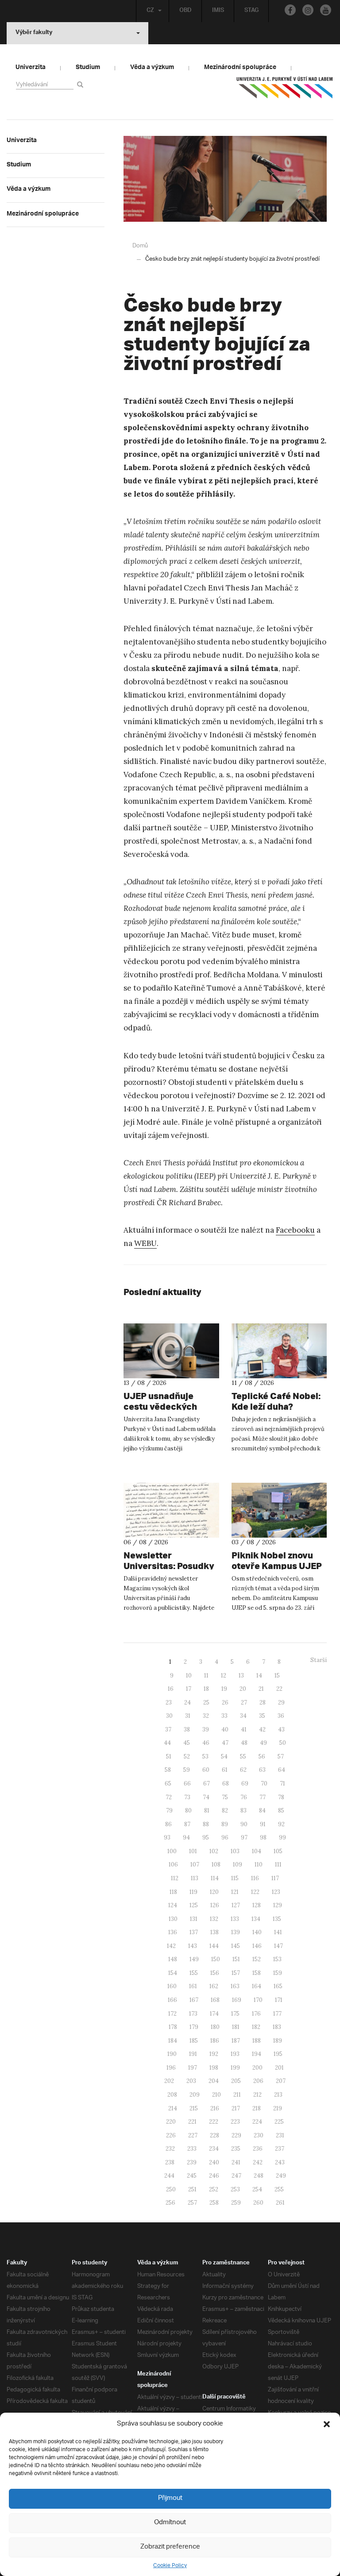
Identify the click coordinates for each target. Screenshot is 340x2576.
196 (171, 2068)
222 (214, 2122)
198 (214, 2068)
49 (263, 1743)
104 (257, 1851)
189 (278, 2041)
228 (214, 2135)
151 (236, 1959)
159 (278, 1973)
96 (225, 1838)
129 (278, 1905)
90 (244, 1824)
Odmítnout (170, 2523)
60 (206, 1770)
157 (236, 1973)
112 (175, 1878)
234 (214, 2149)
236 (258, 2149)
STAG (251, 11)
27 (244, 1703)
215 (194, 2108)
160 (172, 1986)
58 (168, 1770)
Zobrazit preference (170, 2547)
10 (189, 1676)
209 (195, 2095)
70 (264, 1784)
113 (195, 1878)
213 (278, 2095)
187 (236, 2041)
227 (193, 2135)
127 (236, 1905)
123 (276, 1892)
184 (173, 2041)
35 (262, 1716)
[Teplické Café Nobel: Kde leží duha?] (279, 1351)
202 (169, 2081)
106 (173, 1865)
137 (194, 1932)
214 (173, 2108)
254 (257, 2189)
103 (235, 1851)
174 (214, 2014)
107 (195, 1865)
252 (214, 2189)
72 (169, 1797)
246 (214, 2176)
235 (236, 2149)
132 (214, 1919)
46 (206, 1743)
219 (278, 2108)
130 (173, 1919)
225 (279, 2122)
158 (257, 1973)
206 (258, 2081)
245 (192, 2176)
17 (189, 1689)
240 (214, 2162)
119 (193, 1892)
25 (206, 1703)
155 (194, 1973)
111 (278, 1865)
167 (194, 2000)
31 (188, 1716)
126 (215, 1905)
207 (281, 2081)
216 (215, 2108)
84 (262, 1811)
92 (281, 1824)
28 (263, 1703)
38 (187, 1730)
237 (280, 2149)
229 (236, 2135)
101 (193, 1851)
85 (281, 1811)
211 (237, 2095)
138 (214, 1932)
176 (256, 2014)
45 (187, 1743)
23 (169, 1703)
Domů (140, 246)
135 (277, 1919)
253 (235, 2189)
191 (193, 2054)
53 (205, 1757)
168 (215, 2000)
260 (258, 2203)
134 (256, 1919)
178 (173, 2027)
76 (244, 1797)
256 (170, 2203)
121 (235, 1892)
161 (193, 1986)
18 (206, 1689)
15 (277, 1676)
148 (173, 1959)
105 (278, 1851)
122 (255, 1892)
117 (275, 1878)
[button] (327, 2424)
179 (194, 2027)
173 (193, 2014)
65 (168, 1784)
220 (171, 2122)
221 (192, 2122)
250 (171, 2189)
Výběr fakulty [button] (34, 33)
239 (192, 2162)
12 (224, 1676)
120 (214, 1892)
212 (257, 2095)
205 (236, 2081)
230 (259, 2135)
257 (192, 2203)
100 (172, 1851)
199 (235, 2068)
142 (171, 1946)
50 (283, 1743)
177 (277, 2014)
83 (243, 1811)
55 (243, 1757)
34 (243, 1716)
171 (279, 2000)
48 (244, 1743)
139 (236, 1932)
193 (235, 2054)
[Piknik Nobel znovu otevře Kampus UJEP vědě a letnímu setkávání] (279, 1510)
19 (224, 1689)
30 (169, 1716)
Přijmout (170, 2498)
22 (279, 1689)
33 (224, 1716)
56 (262, 1757)
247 (236, 2176)
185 (194, 2041)
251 (192, 2189)
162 (214, 1986)
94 (186, 1838)
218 (257, 2108)
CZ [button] (150, 11)
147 (278, 1946)
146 (257, 1946)
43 (281, 1730)
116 (255, 1878)
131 (194, 1919)
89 (225, 1824)
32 (206, 1716)
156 (215, 1973)
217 (236, 2108)
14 (259, 1676)
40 (225, 1730)
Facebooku (295, 1230)
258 (214, 2203)
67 (207, 1784)
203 (191, 2081)
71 (282, 1784)
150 (216, 1959)
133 (235, 1919)
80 (188, 1811)
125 (194, 1905)
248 (259, 2176)
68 (226, 1784)
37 (168, 1730)
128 (257, 1905)
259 (236, 2203)
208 (172, 2095)
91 (263, 1824)
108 (216, 1865)
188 (257, 2041)
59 (187, 1770)
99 (282, 1838)
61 (225, 1770)
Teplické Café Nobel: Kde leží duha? (276, 1401)
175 (235, 2014)
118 (173, 1892)
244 (169, 2176)
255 (279, 2189)
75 (225, 1797)
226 (171, 2135)
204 (214, 2081)
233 (192, 2149)
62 (243, 1770)
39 (206, 1730)
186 (215, 2041)
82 (225, 1811)
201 (279, 2068)
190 (172, 2054)
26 (225, 1703)
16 (171, 1689)
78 (281, 1797)
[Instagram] (308, 10)
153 (277, 1959)
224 (257, 2122)
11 (206, 1676)
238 (170, 2162)
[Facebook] (290, 10)
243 (280, 2162)
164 (257, 1986)
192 (214, 2054)
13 (241, 1676)
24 (187, 1703)
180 (215, 2027)
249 (281, 2176)
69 (245, 1784)
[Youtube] (326, 10)
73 (187, 1797)
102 (214, 1851)
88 (206, 1824)
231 (280, 2135)
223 (235, 2122)
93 (167, 1838)
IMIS (218, 11)
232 (170, 2149)
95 (206, 1838)
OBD (185, 11)
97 (244, 1838)
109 (238, 1865)
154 (173, 1973)
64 (282, 1770)
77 (263, 1797)
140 (257, 1932)
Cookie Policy (170, 2566)
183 (277, 2027)
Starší (319, 1660)
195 (278, 2054)
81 (207, 1811)
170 (258, 2000)
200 (257, 2068)
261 (280, 2203)
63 (262, 1770)
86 (168, 1824)
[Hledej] (82, 84)
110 (259, 1865)
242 (258, 2162)
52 (187, 1757)
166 (172, 2000)
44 (167, 1743)
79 (169, 1811)
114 (215, 1878)
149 (194, 1959)
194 (257, 2054)
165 (278, 1986)
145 (236, 1946)
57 (281, 1757)
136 (173, 1932)
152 (257, 1959)
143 (193, 1946)
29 (281, 1703)
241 (236, 2162)
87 (187, 1824)
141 (278, 1932)
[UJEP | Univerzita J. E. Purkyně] (285, 91)
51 (169, 1757)
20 (243, 1689)
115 (235, 1878)
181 (236, 2027)
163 (235, 1986)
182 (256, 2027)
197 (193, 2068)
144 (214, 1946)
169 (237, 2000)
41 (244, 1730)
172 (172, 2014)
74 (206, 1797)
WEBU (145, 1243)
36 (281, 1716)
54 (224, 1757)
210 (216, 2095)
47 (225, 1743)
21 (261, 1689)
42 (262, 1730)
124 (173, 1905)
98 (263, 1838)
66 (187, 1784)
